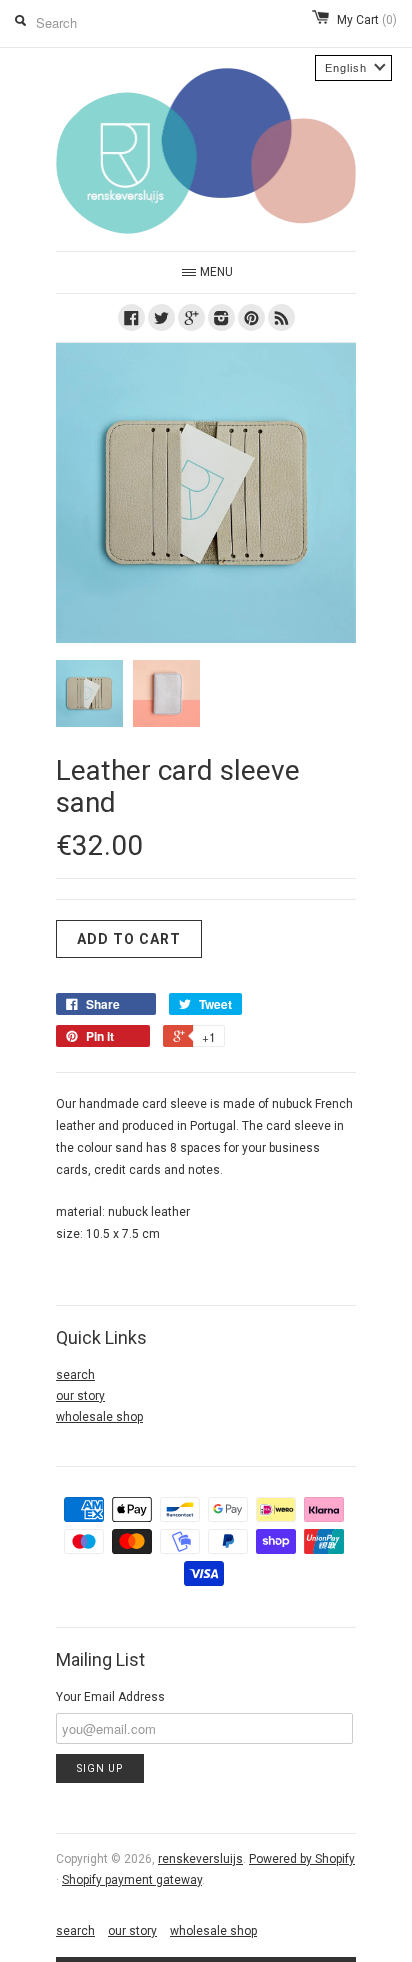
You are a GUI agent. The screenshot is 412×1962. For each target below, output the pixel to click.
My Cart (367, 20)
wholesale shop (99, 1417)
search (75, 1375)
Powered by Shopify (302, 1859)
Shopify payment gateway (132, 1880)
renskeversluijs (200, 1859)
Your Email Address (110, 1697)
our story (80, 1396)
